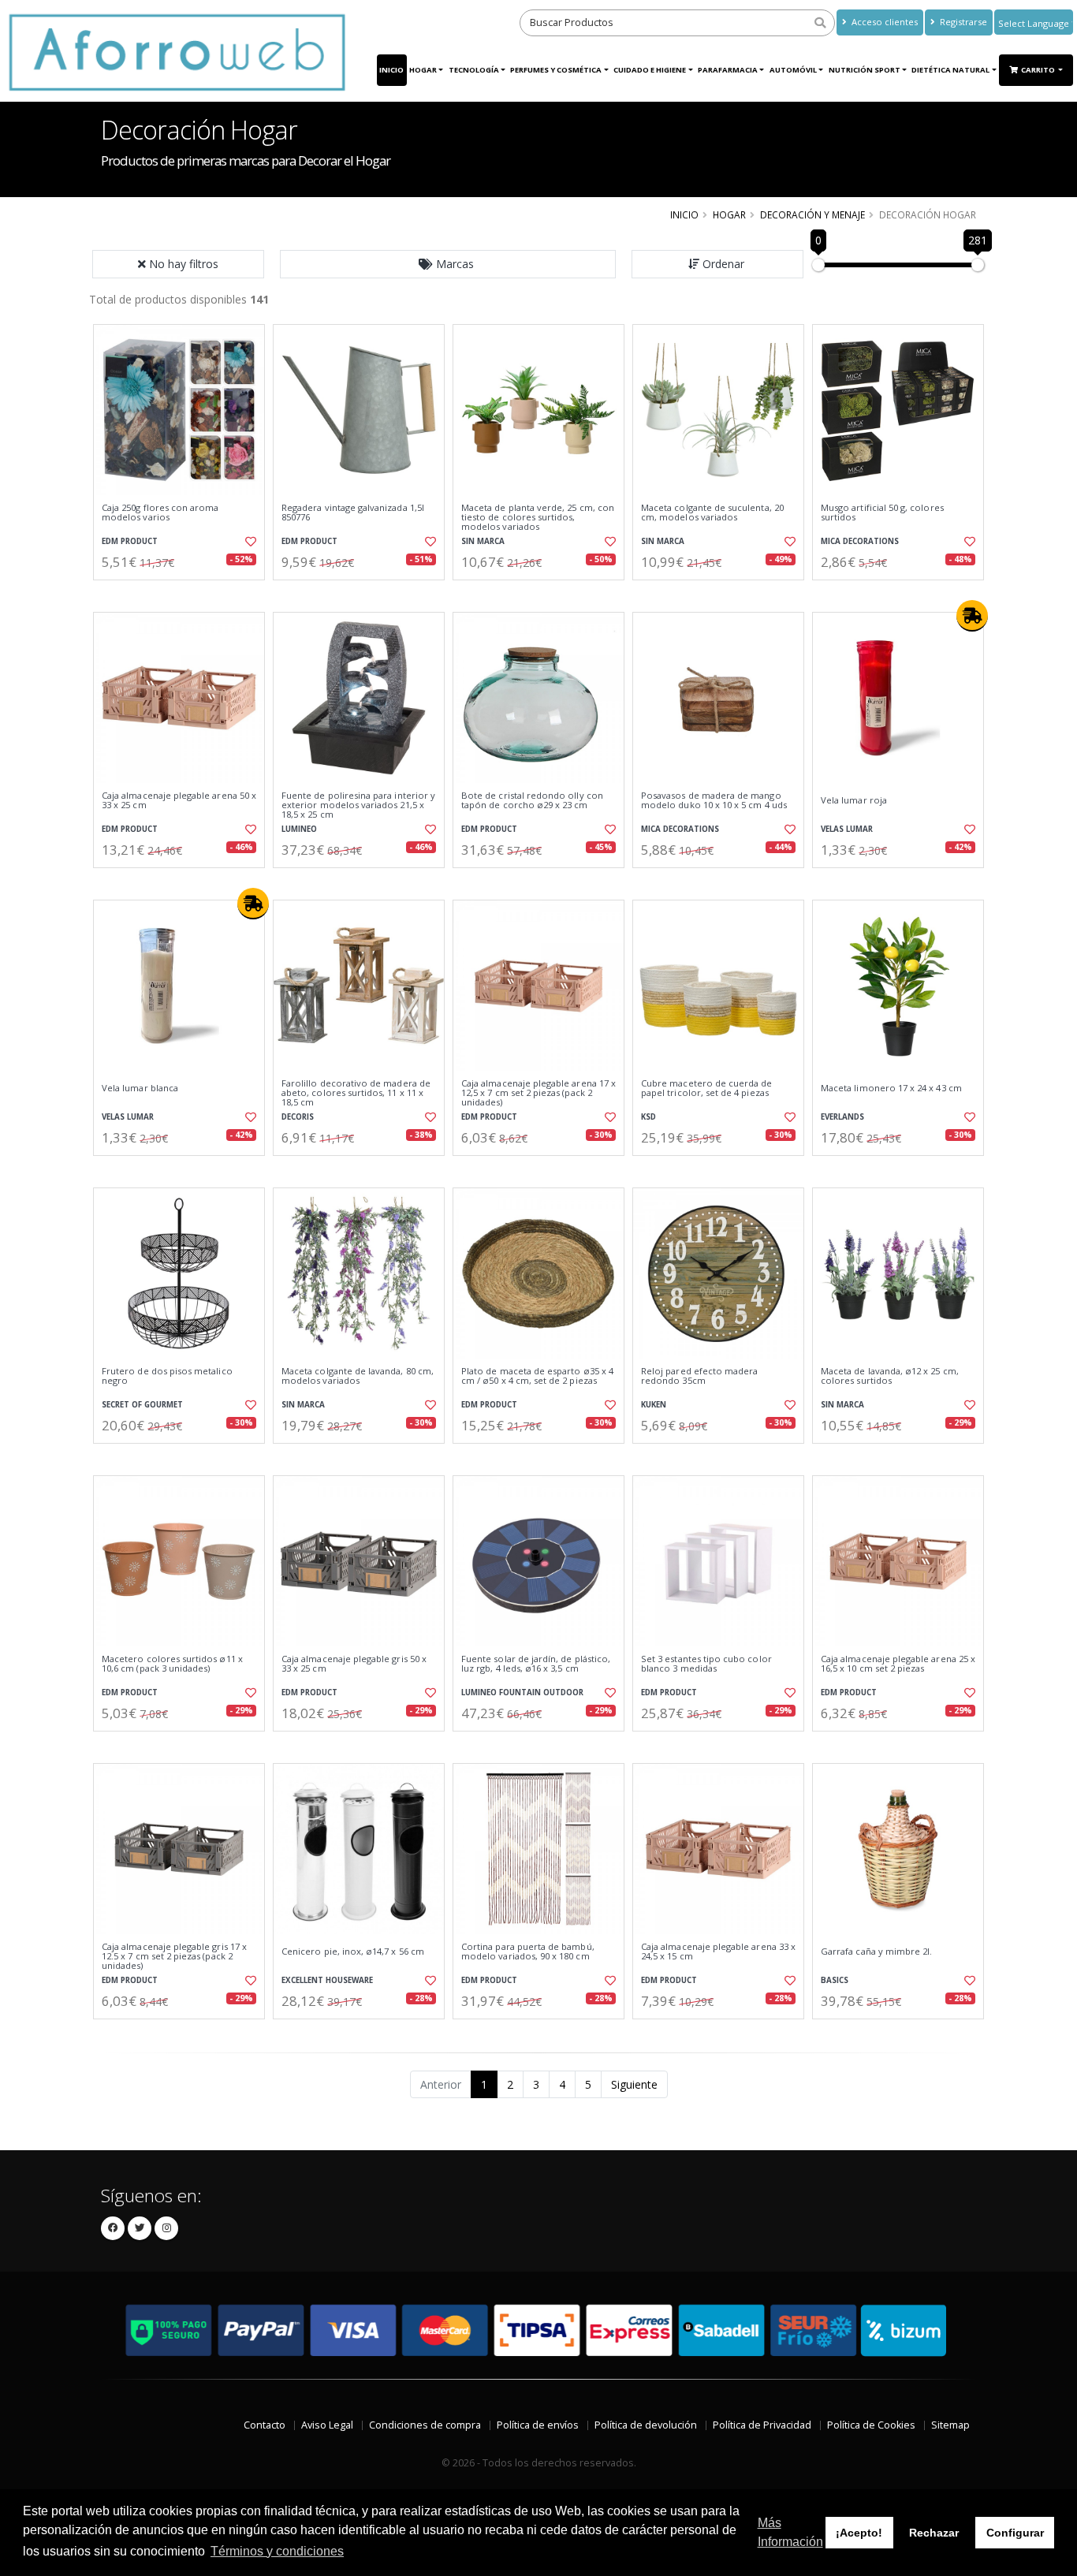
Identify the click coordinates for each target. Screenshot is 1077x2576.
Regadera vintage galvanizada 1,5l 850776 (353, 513)
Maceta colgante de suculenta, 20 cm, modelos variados (712, 513)
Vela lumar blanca (140, 1088)
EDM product (130, 541)
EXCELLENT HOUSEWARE (327, 1980)
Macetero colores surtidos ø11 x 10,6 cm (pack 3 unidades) (172, 1664)
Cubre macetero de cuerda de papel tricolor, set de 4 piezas (707, 1089)
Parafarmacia (728, 70)
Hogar (423, 70)
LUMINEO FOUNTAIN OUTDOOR (522, 1692)
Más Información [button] (790, 2532)
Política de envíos (538, 2425)
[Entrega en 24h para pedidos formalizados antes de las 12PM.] (972, 616)
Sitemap (950, 2425)
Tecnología (474, 70)
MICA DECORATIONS (860, 541)
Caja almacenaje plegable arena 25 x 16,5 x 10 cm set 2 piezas (898, 1664)
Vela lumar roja (854, 800)
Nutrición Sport (865, 70)
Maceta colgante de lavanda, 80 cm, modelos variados (358, 1376)
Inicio (391, 70)
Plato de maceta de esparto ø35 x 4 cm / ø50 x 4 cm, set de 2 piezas (537, 1376)
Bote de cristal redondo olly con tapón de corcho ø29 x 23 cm (532, 801)
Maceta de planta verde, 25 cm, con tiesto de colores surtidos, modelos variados (538, 518)
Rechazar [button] (934, 2533)
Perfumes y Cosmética (556, 70)
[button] (448, 264)
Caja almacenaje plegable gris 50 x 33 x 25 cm (354, 1664)
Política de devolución (646, 2425)
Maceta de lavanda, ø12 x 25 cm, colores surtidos (890, 1376)
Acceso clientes (883, 22)
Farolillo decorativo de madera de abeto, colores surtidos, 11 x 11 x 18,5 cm (356, 1093)
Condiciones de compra (425, 2425)
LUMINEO (299, 829)
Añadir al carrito (184, 593)
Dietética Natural (950, 70)
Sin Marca (483, 541)
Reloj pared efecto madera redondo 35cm (699, 1376)
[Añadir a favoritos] (249, 542)
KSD (648, 1117)
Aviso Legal (327, 2425)
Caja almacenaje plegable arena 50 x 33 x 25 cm (179, 801)
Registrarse (962, 22)
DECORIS (298, 1117)
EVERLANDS (842, 1117)
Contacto (265, 2425)
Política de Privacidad (762, 2425)
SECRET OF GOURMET (142, 1405)
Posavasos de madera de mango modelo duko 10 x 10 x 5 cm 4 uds (714, 801)
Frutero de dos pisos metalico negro (167, 1376)
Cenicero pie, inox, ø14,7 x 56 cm (353, 1952)
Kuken (654, 1405)
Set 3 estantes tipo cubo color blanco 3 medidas (706, 1664)
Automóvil (793, 70)
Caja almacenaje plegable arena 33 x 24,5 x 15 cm (718, 1952)
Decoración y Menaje (812, 214)
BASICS (835, 1980)
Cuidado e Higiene (650, 70)
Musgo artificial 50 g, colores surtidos (882, 513)
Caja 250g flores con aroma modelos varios (160, 513)
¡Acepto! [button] (859, 2533)
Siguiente (634, 2084)
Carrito (1039, 70)
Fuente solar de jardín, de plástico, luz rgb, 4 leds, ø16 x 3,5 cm (536, 1664)
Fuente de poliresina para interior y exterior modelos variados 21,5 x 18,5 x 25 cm (358, 805)
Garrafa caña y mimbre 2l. (876, 1952)
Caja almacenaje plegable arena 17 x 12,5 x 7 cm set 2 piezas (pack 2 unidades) (538, 1093)
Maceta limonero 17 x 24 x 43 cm (891, 1088)
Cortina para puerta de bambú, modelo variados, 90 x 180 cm (528, 1952)
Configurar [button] (1015, 2533)
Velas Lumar (847, 829)
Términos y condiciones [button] (277, 2551)
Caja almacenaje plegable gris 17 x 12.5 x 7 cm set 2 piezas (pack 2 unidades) (174, 1957)
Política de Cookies (871, 2425)
